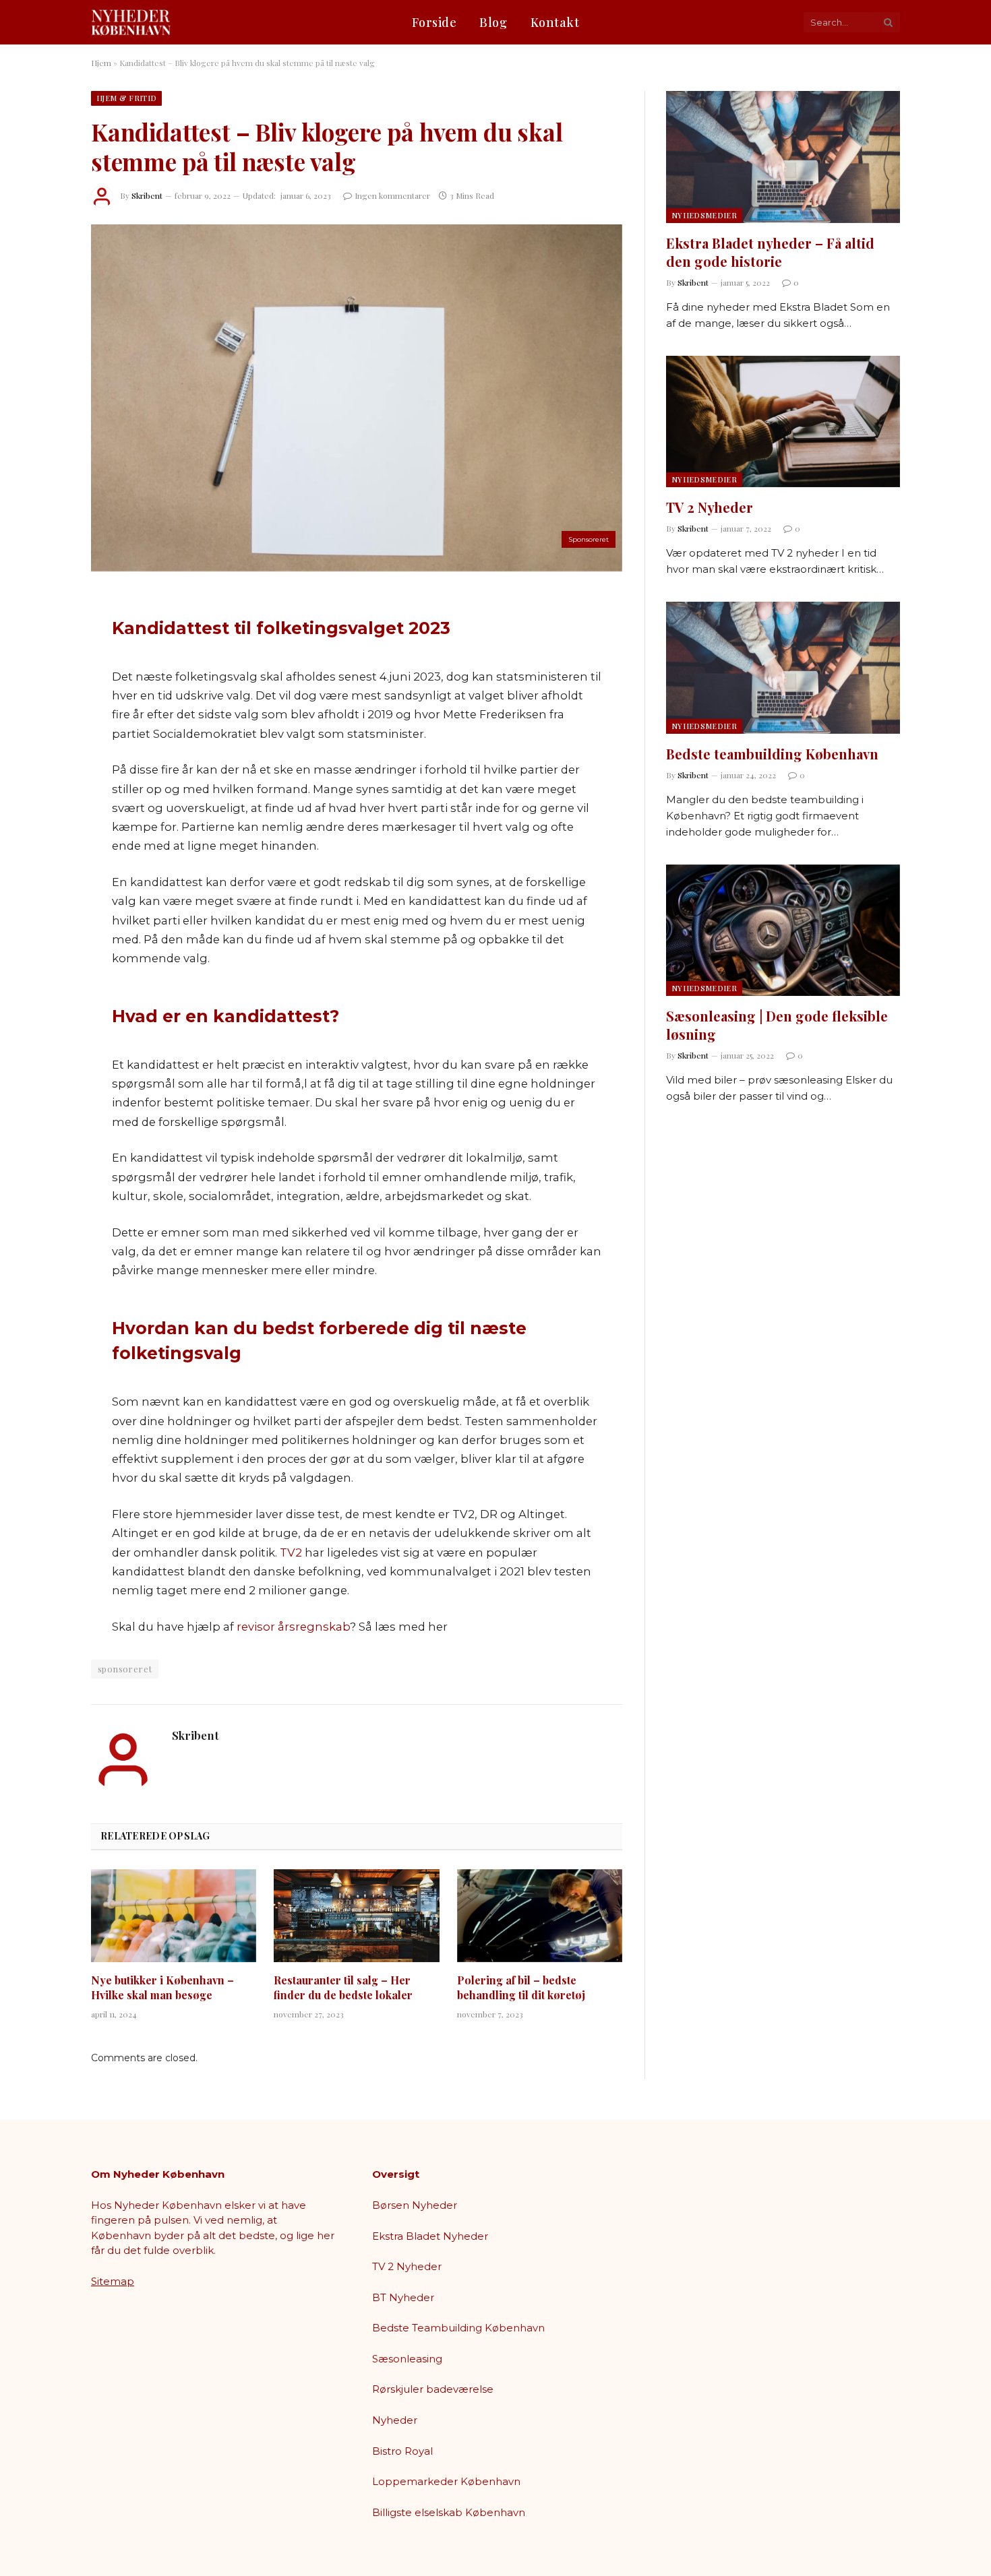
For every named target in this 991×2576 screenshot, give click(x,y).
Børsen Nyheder (415, 2205)
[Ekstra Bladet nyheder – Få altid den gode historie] (783, 157)
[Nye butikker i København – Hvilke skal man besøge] (174, 1916)
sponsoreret (125, 1669)
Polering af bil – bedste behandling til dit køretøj (521, 1987)
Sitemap (113, 2281)
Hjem (101, 63)
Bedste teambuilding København (772, 754)
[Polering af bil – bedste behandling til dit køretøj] (540, 1916)
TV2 (291, 1552)
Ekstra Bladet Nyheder (430, 2236)
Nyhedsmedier (704, 215)
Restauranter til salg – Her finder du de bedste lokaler (343, 1987)
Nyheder (395, 2420)
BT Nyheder (403, 2297)
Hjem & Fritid (126, 98)
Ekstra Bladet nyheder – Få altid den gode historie (770, 252)
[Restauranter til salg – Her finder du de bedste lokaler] (356, 1916)
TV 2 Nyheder (710, 507)
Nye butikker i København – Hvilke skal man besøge (162, 1987)
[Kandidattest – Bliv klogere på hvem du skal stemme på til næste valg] (357, 398)
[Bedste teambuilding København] (783, 667)
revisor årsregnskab (293, 1627)
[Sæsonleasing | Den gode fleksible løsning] (783, 930)
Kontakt (555, 22)
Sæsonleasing (407, 2359)
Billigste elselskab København (449, 2512)
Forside (434, 22)
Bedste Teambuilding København (458, 2328)
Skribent (147, 195)
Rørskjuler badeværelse (433, 2389)
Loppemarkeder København (446, 2481)
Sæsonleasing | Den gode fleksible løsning (777, 1025)
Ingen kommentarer (392, 195)
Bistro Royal (402, 2451)
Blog (493, 22)
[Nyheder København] (131, 22)
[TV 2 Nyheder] (783, 421)
